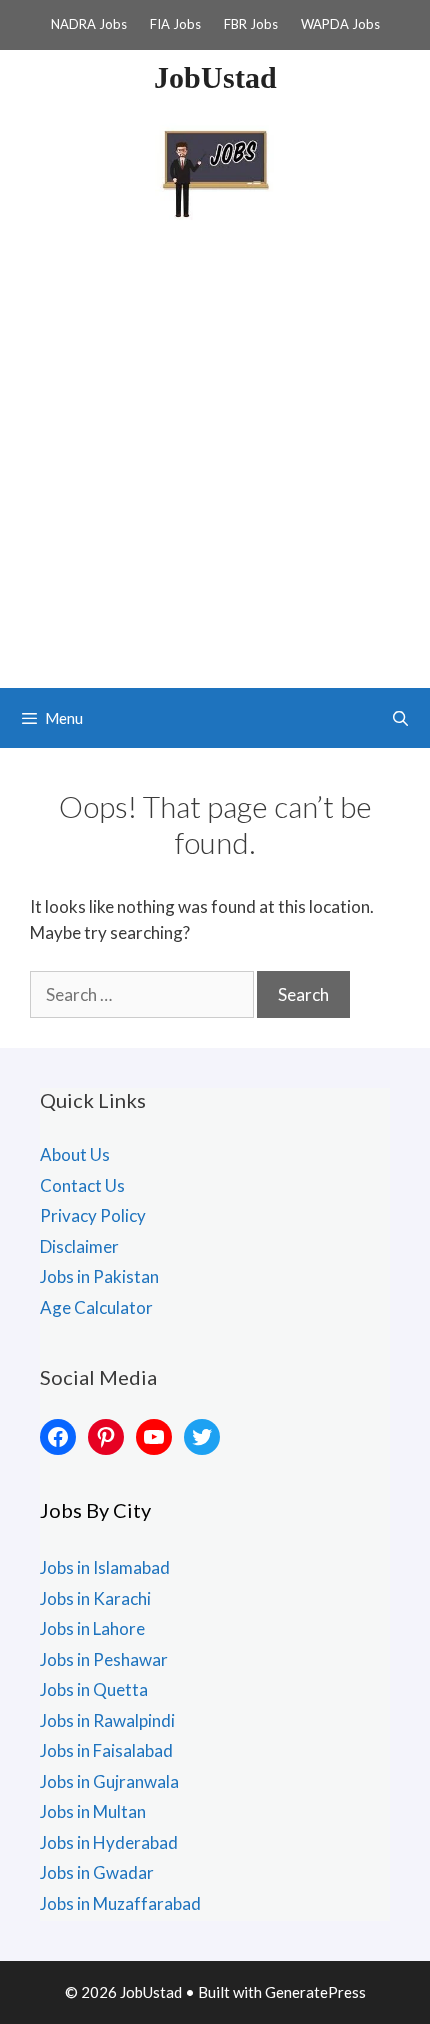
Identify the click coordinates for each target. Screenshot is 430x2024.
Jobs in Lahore (92, 1628)
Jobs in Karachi (95, 1598)
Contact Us (82, 1185)
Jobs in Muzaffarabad (120, 1903)
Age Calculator (96, 1307)
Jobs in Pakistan (99, 1276)
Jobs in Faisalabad (106, 1750)
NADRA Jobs (89, 24)
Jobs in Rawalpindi (107, 1720)
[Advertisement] (215, 463)
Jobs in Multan (93, 1811)
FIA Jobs (175, 24)
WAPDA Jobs (340, 24)
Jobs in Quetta (94, 1689)
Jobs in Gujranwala (109, 1781)
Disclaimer (79, 1246)
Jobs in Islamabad (105, 1567)
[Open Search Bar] (400, 718)
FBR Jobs (251, 24)
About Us (75, 1154)
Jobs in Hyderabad (109, 1842)
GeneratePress (315, 1992)
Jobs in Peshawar (104, 1659)
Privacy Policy (93, 1215)
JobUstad (215, 77)
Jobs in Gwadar (97, 1872)
